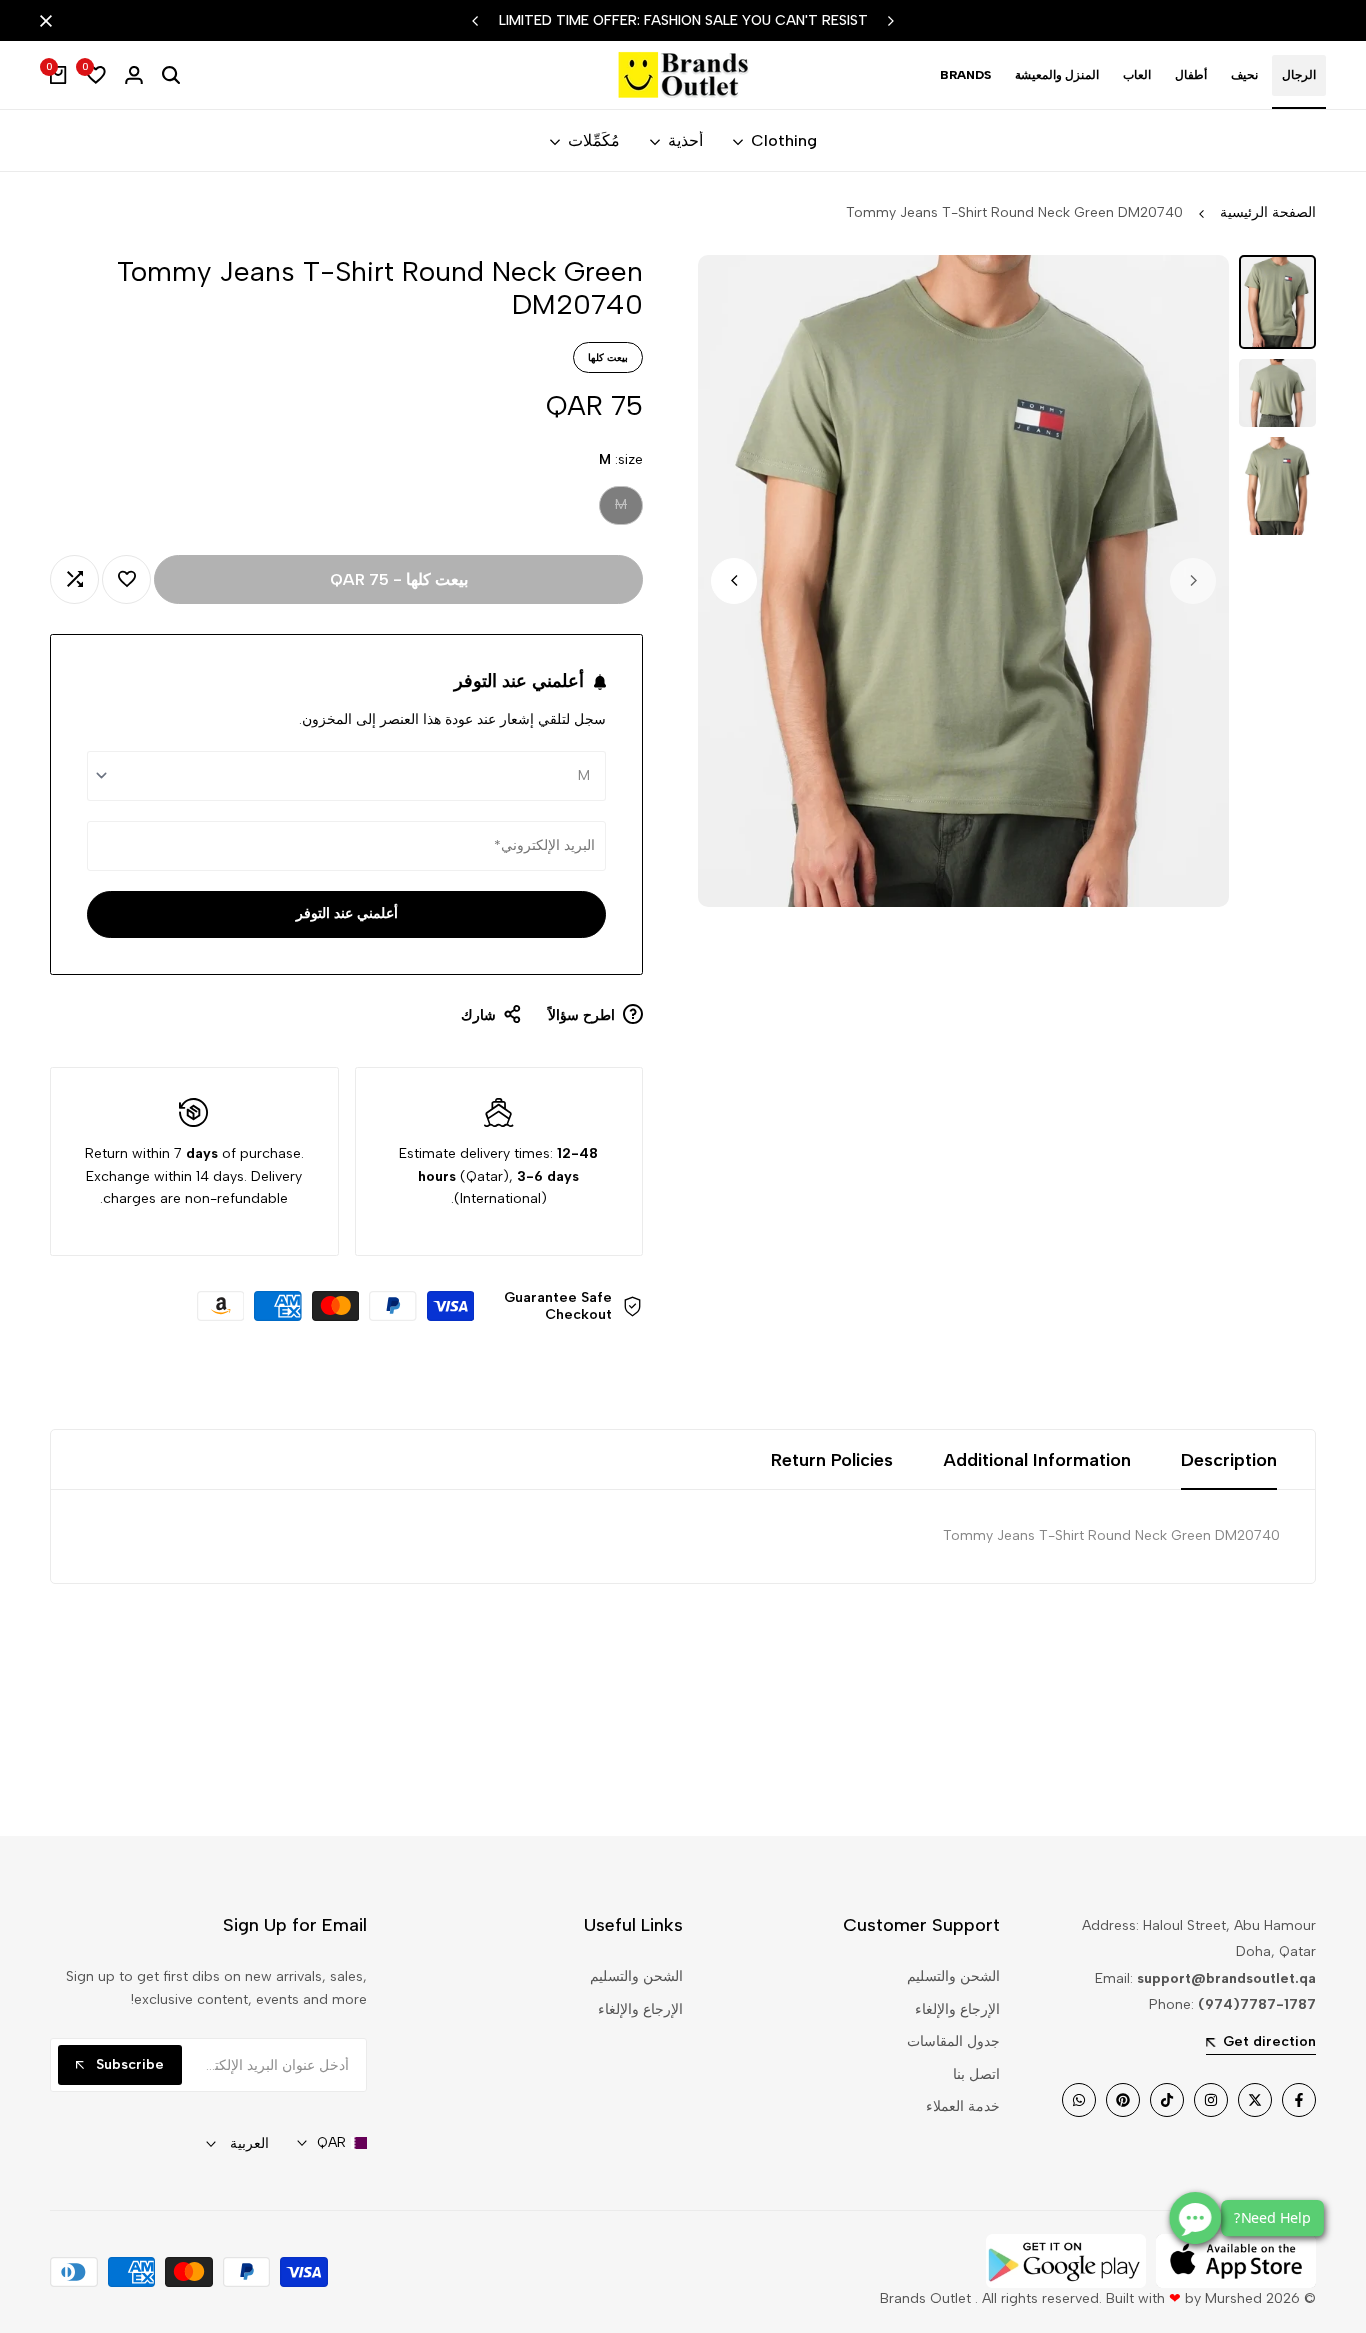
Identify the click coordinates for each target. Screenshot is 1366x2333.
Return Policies (832, 1460)
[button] (126, 579)
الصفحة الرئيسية (1268, 212)
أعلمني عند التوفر (347, 913)
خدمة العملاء (963, 2106)
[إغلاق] (50, 21)
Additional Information (1037, 1460)
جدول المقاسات (953, 2041)
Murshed (1233, 2298)
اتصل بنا (976, 2074)
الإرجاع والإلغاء (957, 2009)
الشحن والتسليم (953, 1976)
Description (1229, 1460)
